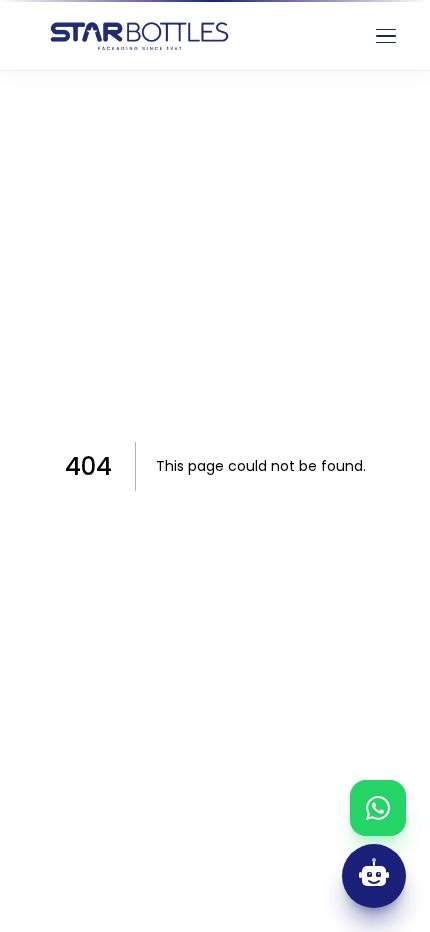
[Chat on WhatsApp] (378, 808)
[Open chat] (374, 876)
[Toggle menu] (386, 36)
